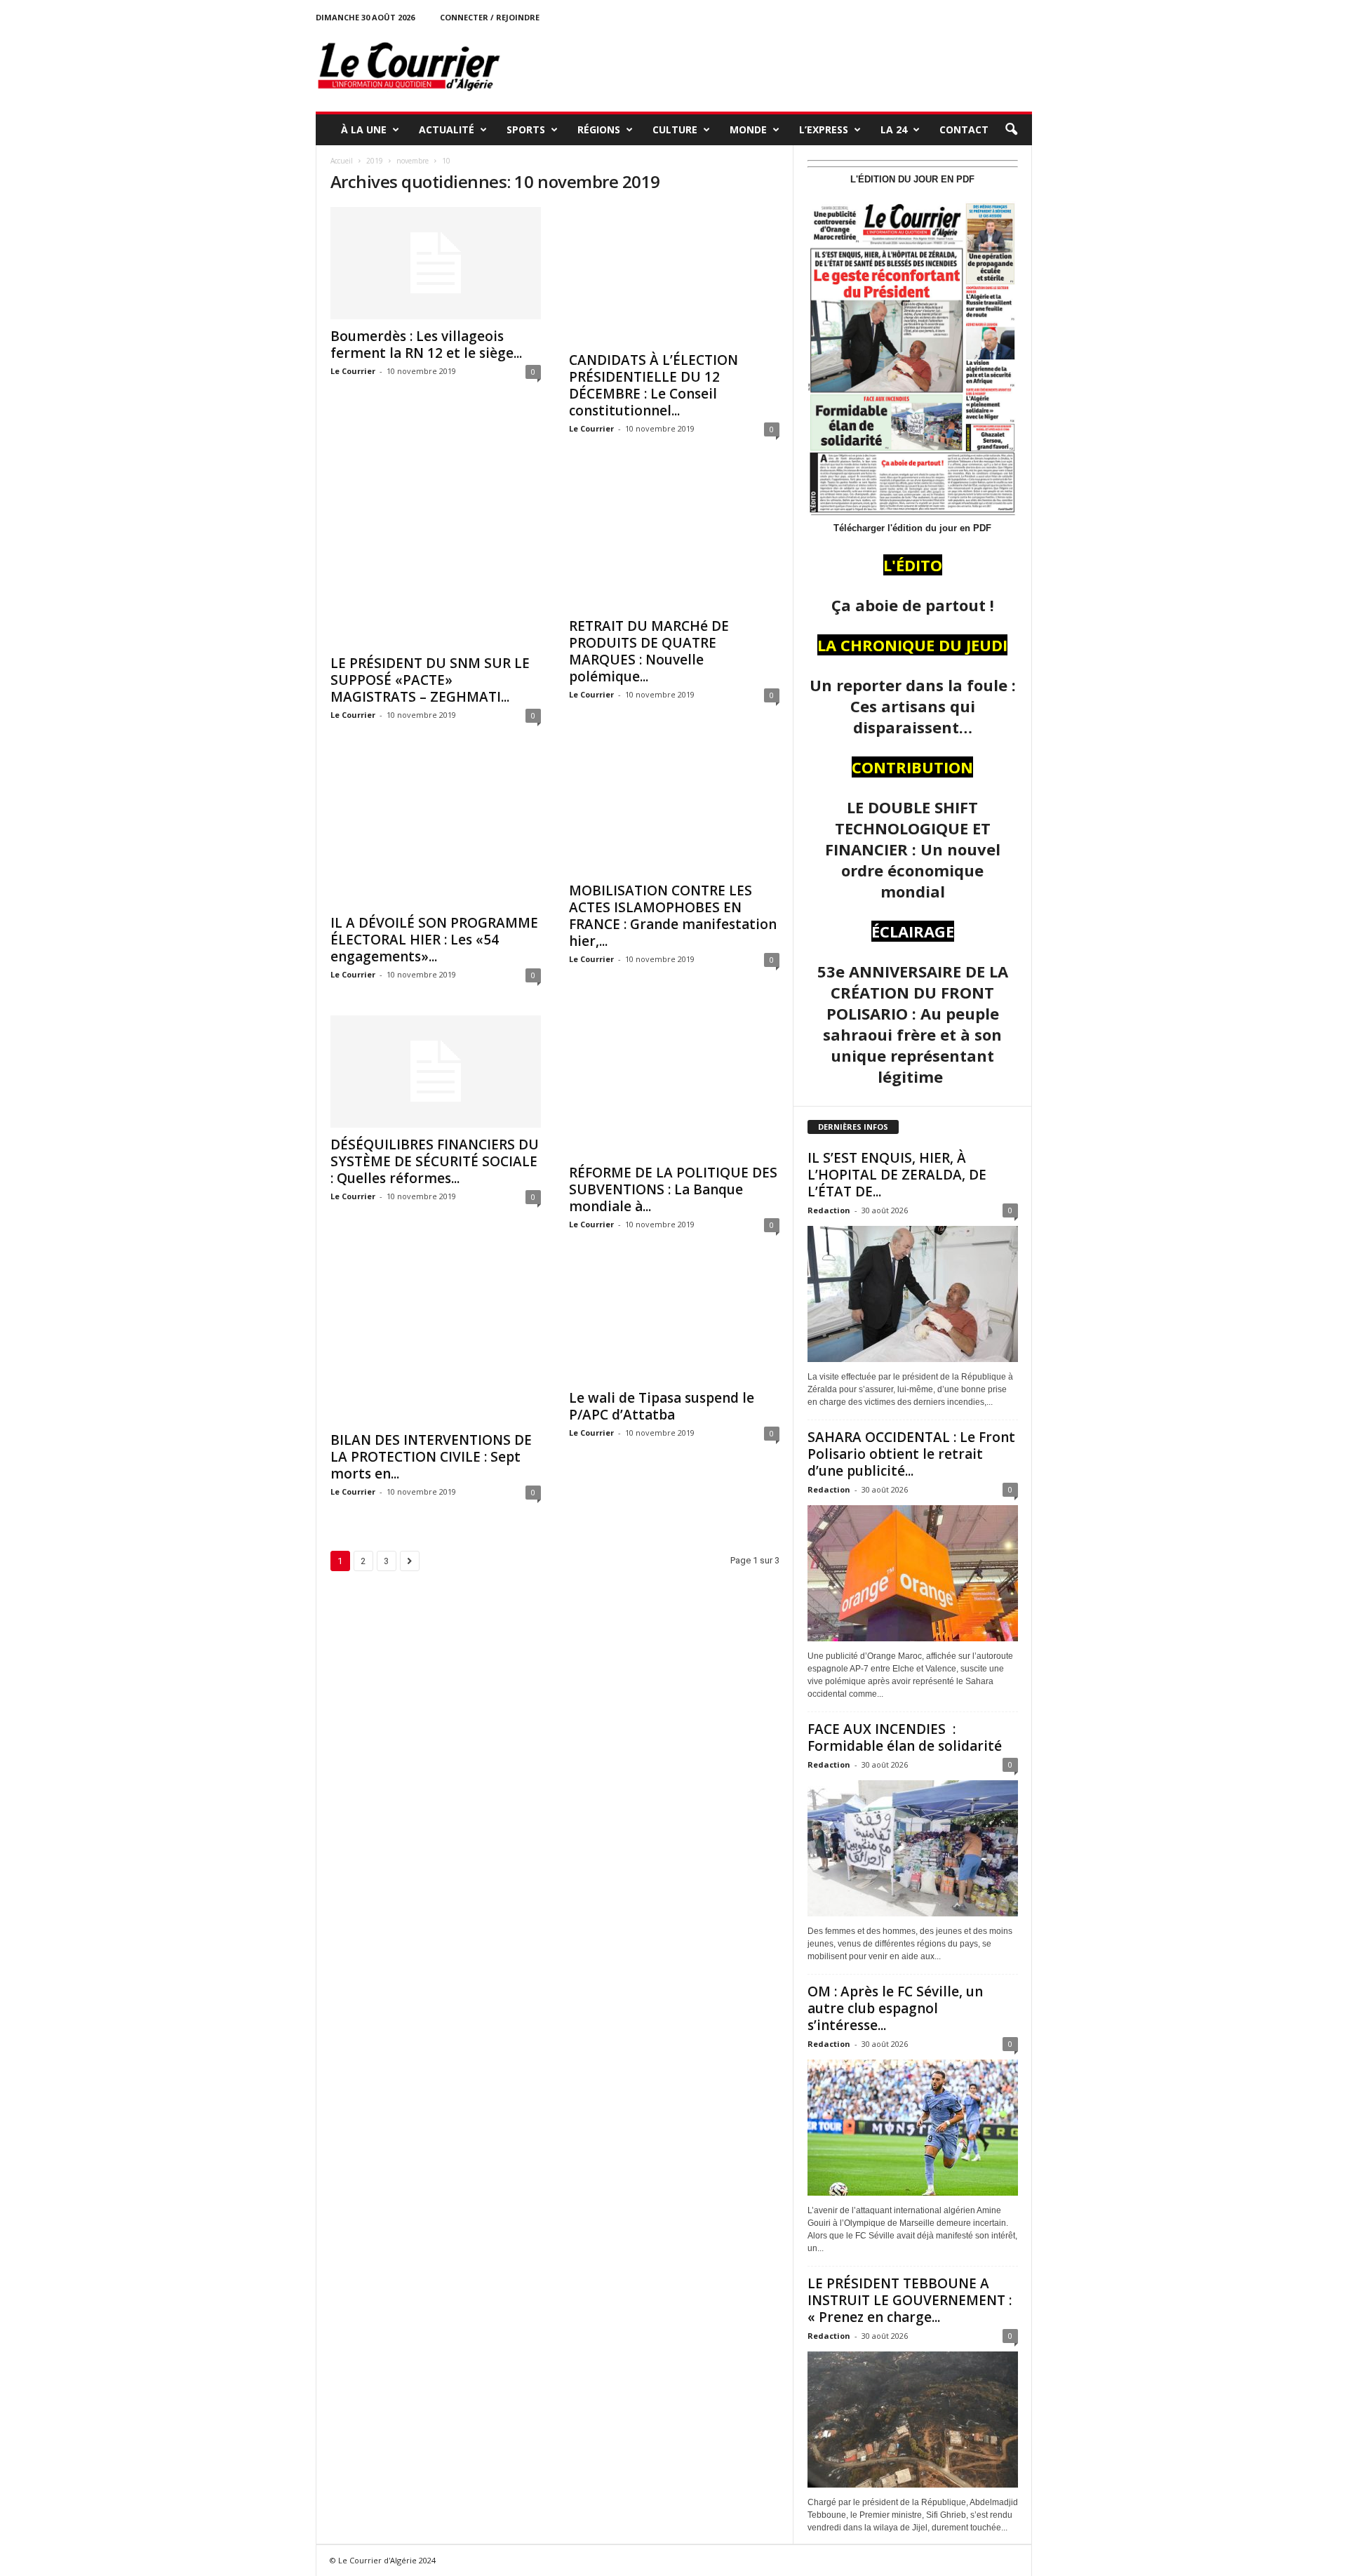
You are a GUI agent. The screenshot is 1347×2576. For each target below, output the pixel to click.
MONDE (748, 129)
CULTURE (675, 129)
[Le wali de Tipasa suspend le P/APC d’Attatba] (674, 1323)
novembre (413, 161)
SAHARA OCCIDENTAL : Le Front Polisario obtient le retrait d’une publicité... (911, 1454)
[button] (1011, 130)
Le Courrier (353, 371)
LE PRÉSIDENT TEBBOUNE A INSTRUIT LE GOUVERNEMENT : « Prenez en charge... (910, 2300)
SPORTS (526, 129)
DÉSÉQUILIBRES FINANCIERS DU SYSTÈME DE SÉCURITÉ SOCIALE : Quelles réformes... (435, 1161)
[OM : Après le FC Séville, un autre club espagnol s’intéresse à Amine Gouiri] (913, 2128)
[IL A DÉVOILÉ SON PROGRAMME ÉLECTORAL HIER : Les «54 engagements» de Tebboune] (436, 831)
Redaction (829, 1210)
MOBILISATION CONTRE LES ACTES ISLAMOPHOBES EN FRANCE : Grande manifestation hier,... (673, 916)
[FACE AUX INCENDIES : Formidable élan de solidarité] (913, 1848)
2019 (375, 161)
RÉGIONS (599, 129)
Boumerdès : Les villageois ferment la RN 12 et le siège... (426, 345)
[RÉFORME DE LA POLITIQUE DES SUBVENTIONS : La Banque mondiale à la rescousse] (674, 1086)
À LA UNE (364, 129)
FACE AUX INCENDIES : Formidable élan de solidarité (905, 1737)
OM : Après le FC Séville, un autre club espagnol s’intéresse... (895, 2008)
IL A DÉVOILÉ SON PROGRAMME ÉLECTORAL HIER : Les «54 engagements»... (434, 940)
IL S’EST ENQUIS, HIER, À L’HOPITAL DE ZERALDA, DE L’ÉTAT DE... (897, 1175)
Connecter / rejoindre (490, 17)
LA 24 (894, 129)
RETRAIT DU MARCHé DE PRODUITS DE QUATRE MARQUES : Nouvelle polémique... (649, 651)
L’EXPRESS (824, 129)
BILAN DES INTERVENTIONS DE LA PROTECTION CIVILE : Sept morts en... (431, 1457)
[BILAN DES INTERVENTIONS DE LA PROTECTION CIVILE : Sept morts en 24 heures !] (436, 1344)
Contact (964, 129)
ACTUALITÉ (447, 129)
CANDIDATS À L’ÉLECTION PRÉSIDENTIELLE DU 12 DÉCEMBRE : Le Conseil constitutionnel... (654, 385)
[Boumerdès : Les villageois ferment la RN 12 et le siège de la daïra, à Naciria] (436, 263)
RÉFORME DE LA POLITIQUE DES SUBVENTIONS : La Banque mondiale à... (673, 1189)
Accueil (342, 161)
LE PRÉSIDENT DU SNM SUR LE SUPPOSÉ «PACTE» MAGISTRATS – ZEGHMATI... (430, 680)
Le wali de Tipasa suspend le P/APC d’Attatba (662, 1406)
